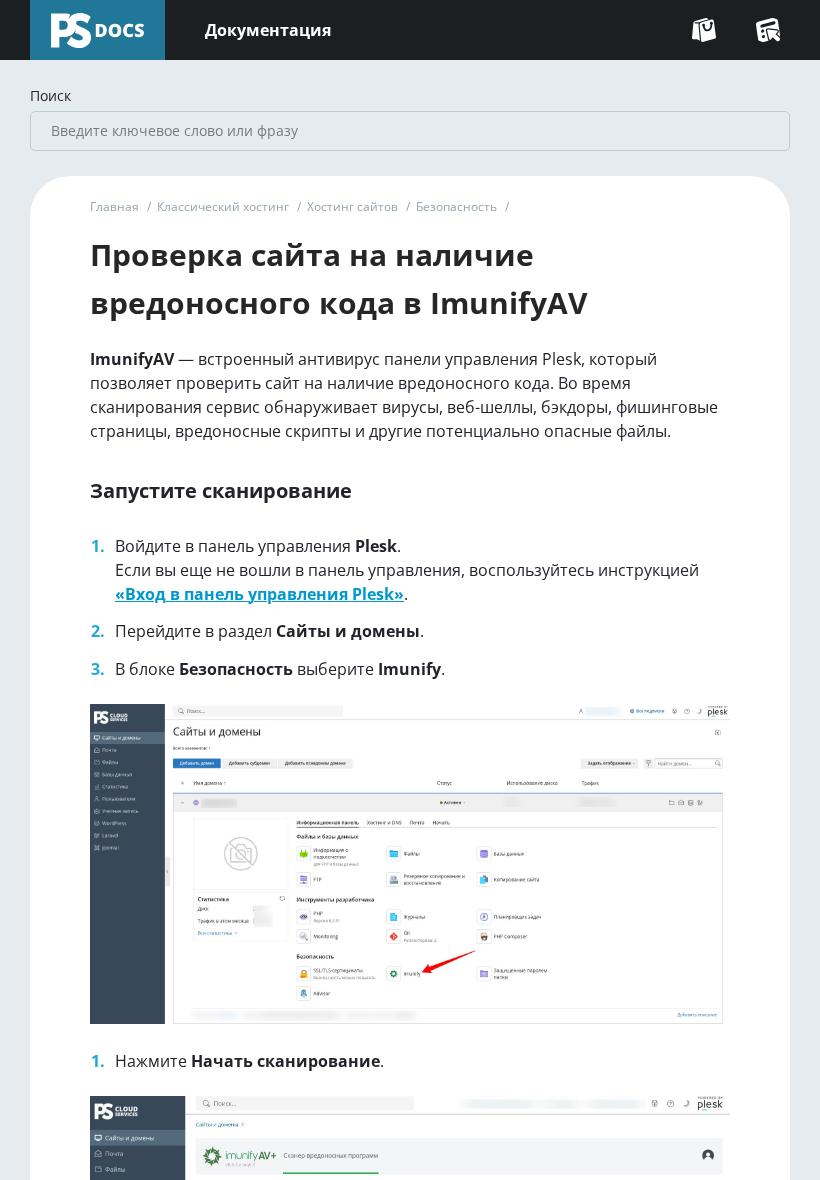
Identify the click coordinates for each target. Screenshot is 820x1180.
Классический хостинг (223, 206)
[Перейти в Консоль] (768, 30)
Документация (268, 30)
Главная (114, 206)
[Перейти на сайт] (704, 30)
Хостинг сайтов (352, 206)
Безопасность (456, 206)
